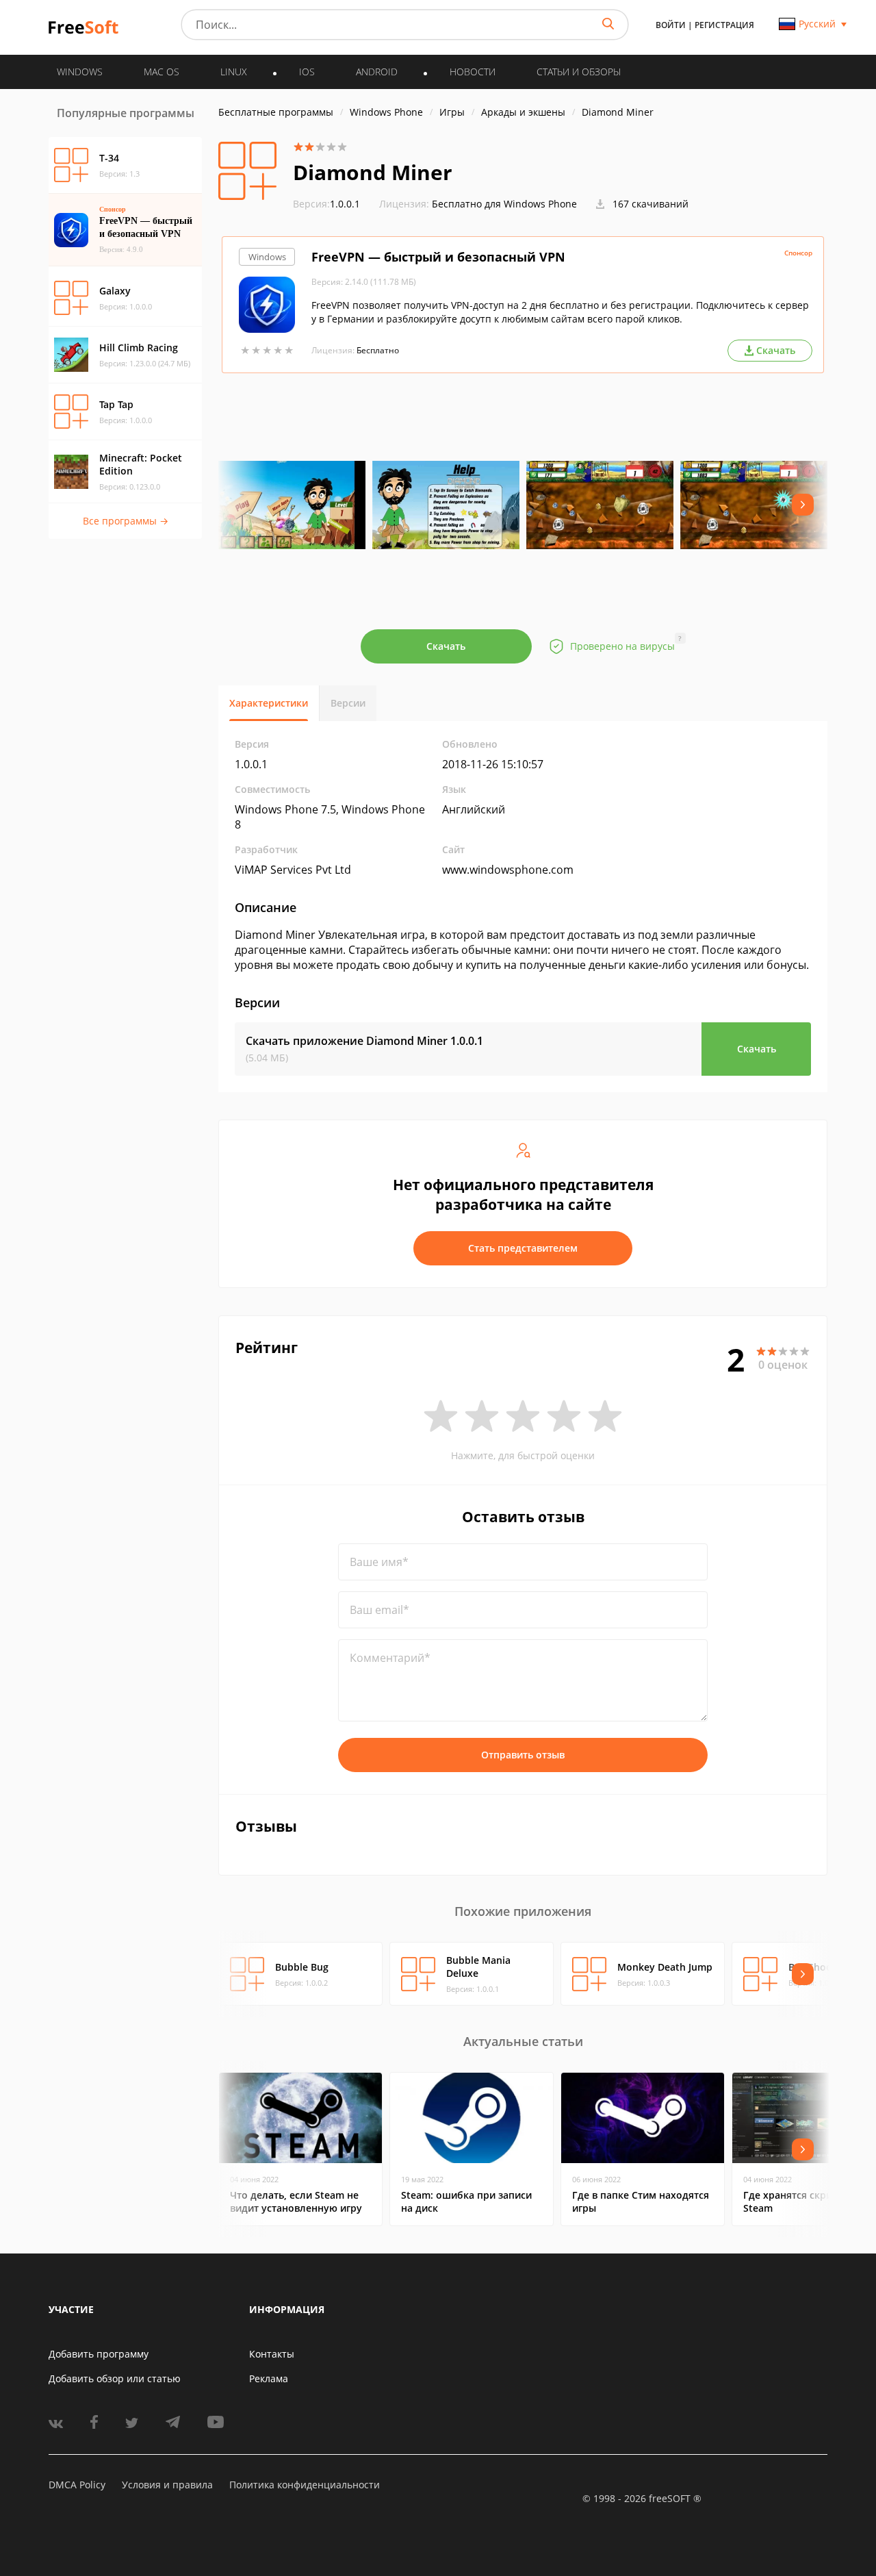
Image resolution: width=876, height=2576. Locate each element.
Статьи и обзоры (579, 72)
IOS (307, 72)
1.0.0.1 (326, 204)
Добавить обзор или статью (115, 2378)
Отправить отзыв (523, 1755)
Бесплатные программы (276, 112)
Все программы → (126, 521)
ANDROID (377, 72)
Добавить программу (99, 2354)
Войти (671, 25)
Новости (473, 72)
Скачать (446, 646)
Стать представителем (523, 1248)
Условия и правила (167, 2485)
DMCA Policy (77, 2485)
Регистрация (724, 25)
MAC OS (162, 72)
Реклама (269, 2378)
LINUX (234, 72)
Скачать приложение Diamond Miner (364, 1041)
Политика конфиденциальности (305, 2485)
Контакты (272, 2354)
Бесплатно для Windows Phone (504, 204)
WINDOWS (80, 72)
